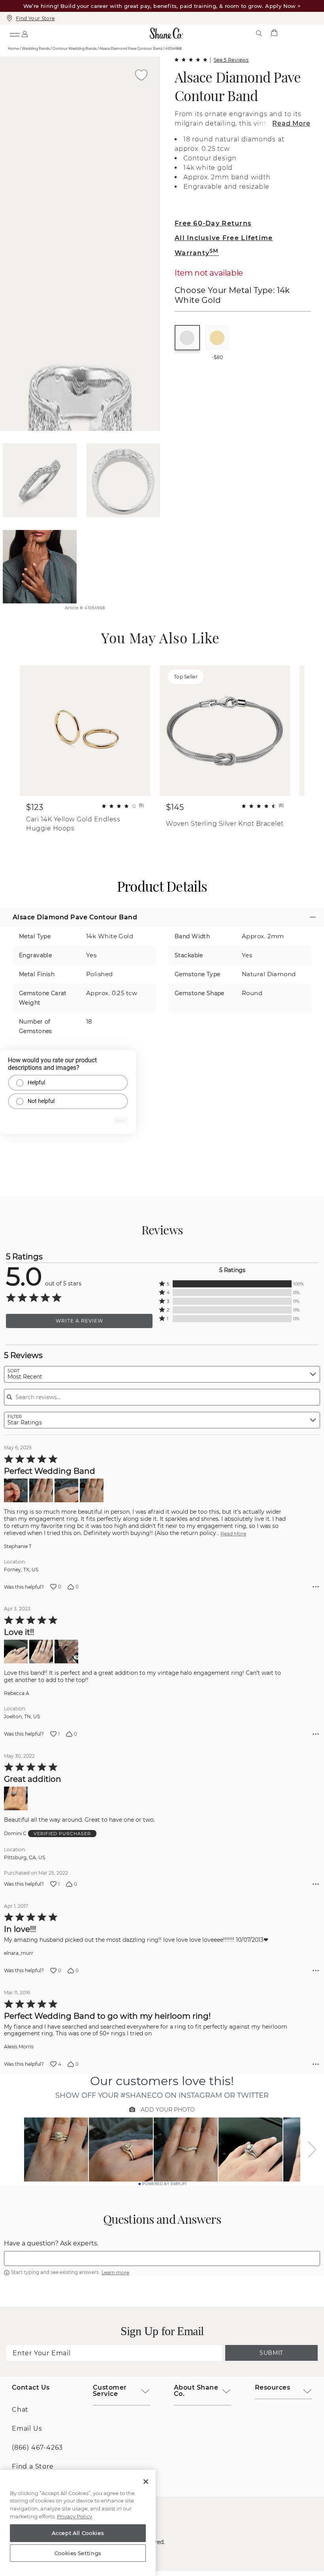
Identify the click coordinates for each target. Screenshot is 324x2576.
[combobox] (162, 1374)
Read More (291, 123)
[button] (232, 1284)
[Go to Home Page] (167, 33)
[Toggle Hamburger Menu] (14, 33)
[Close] (146, 2482)
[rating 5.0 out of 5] (191, 60)
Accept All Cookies (78, 2533)
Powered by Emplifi (164, 2184)
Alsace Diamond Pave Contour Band (238, 86)
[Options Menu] (316, 1587)
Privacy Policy (74, 2516)
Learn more (115, 2273)
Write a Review (79, 1321)
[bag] (274, 33)
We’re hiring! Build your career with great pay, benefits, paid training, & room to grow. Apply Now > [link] (162, 6)
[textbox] (162, 2258)
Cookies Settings (78, 2553)
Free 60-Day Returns (213, 223)
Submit (271, 2353)
